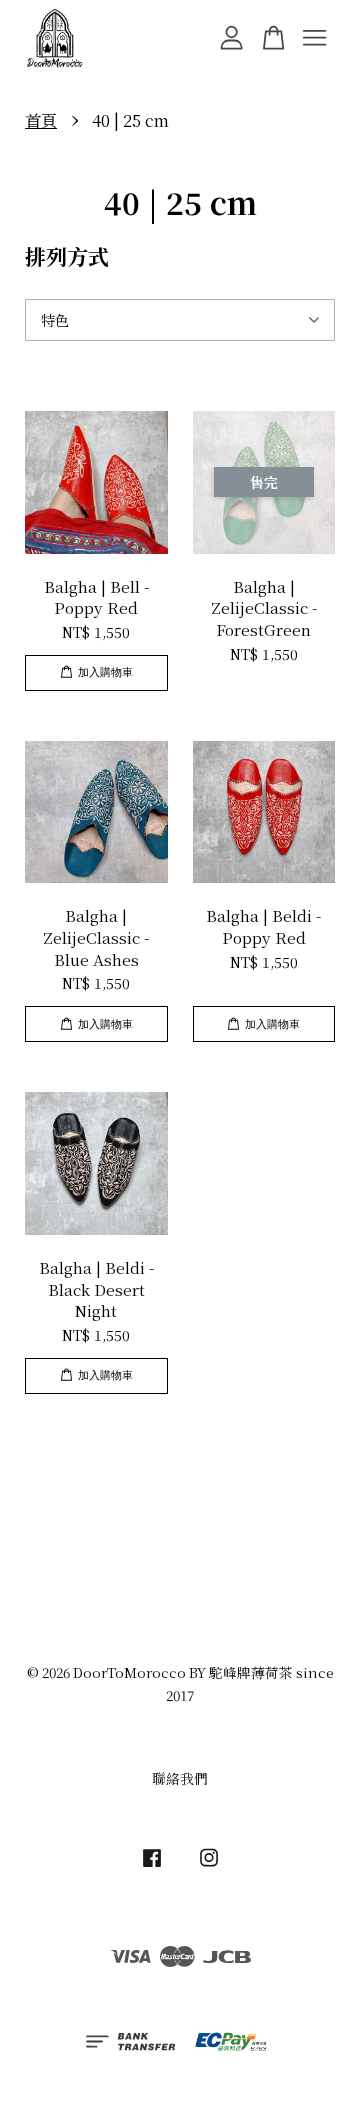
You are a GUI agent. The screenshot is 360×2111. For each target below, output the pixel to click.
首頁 (41, 120)
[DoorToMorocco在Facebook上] (152, 1866)
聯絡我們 (180, 1778)
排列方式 (67, 256)
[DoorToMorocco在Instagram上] (209, 1866)
